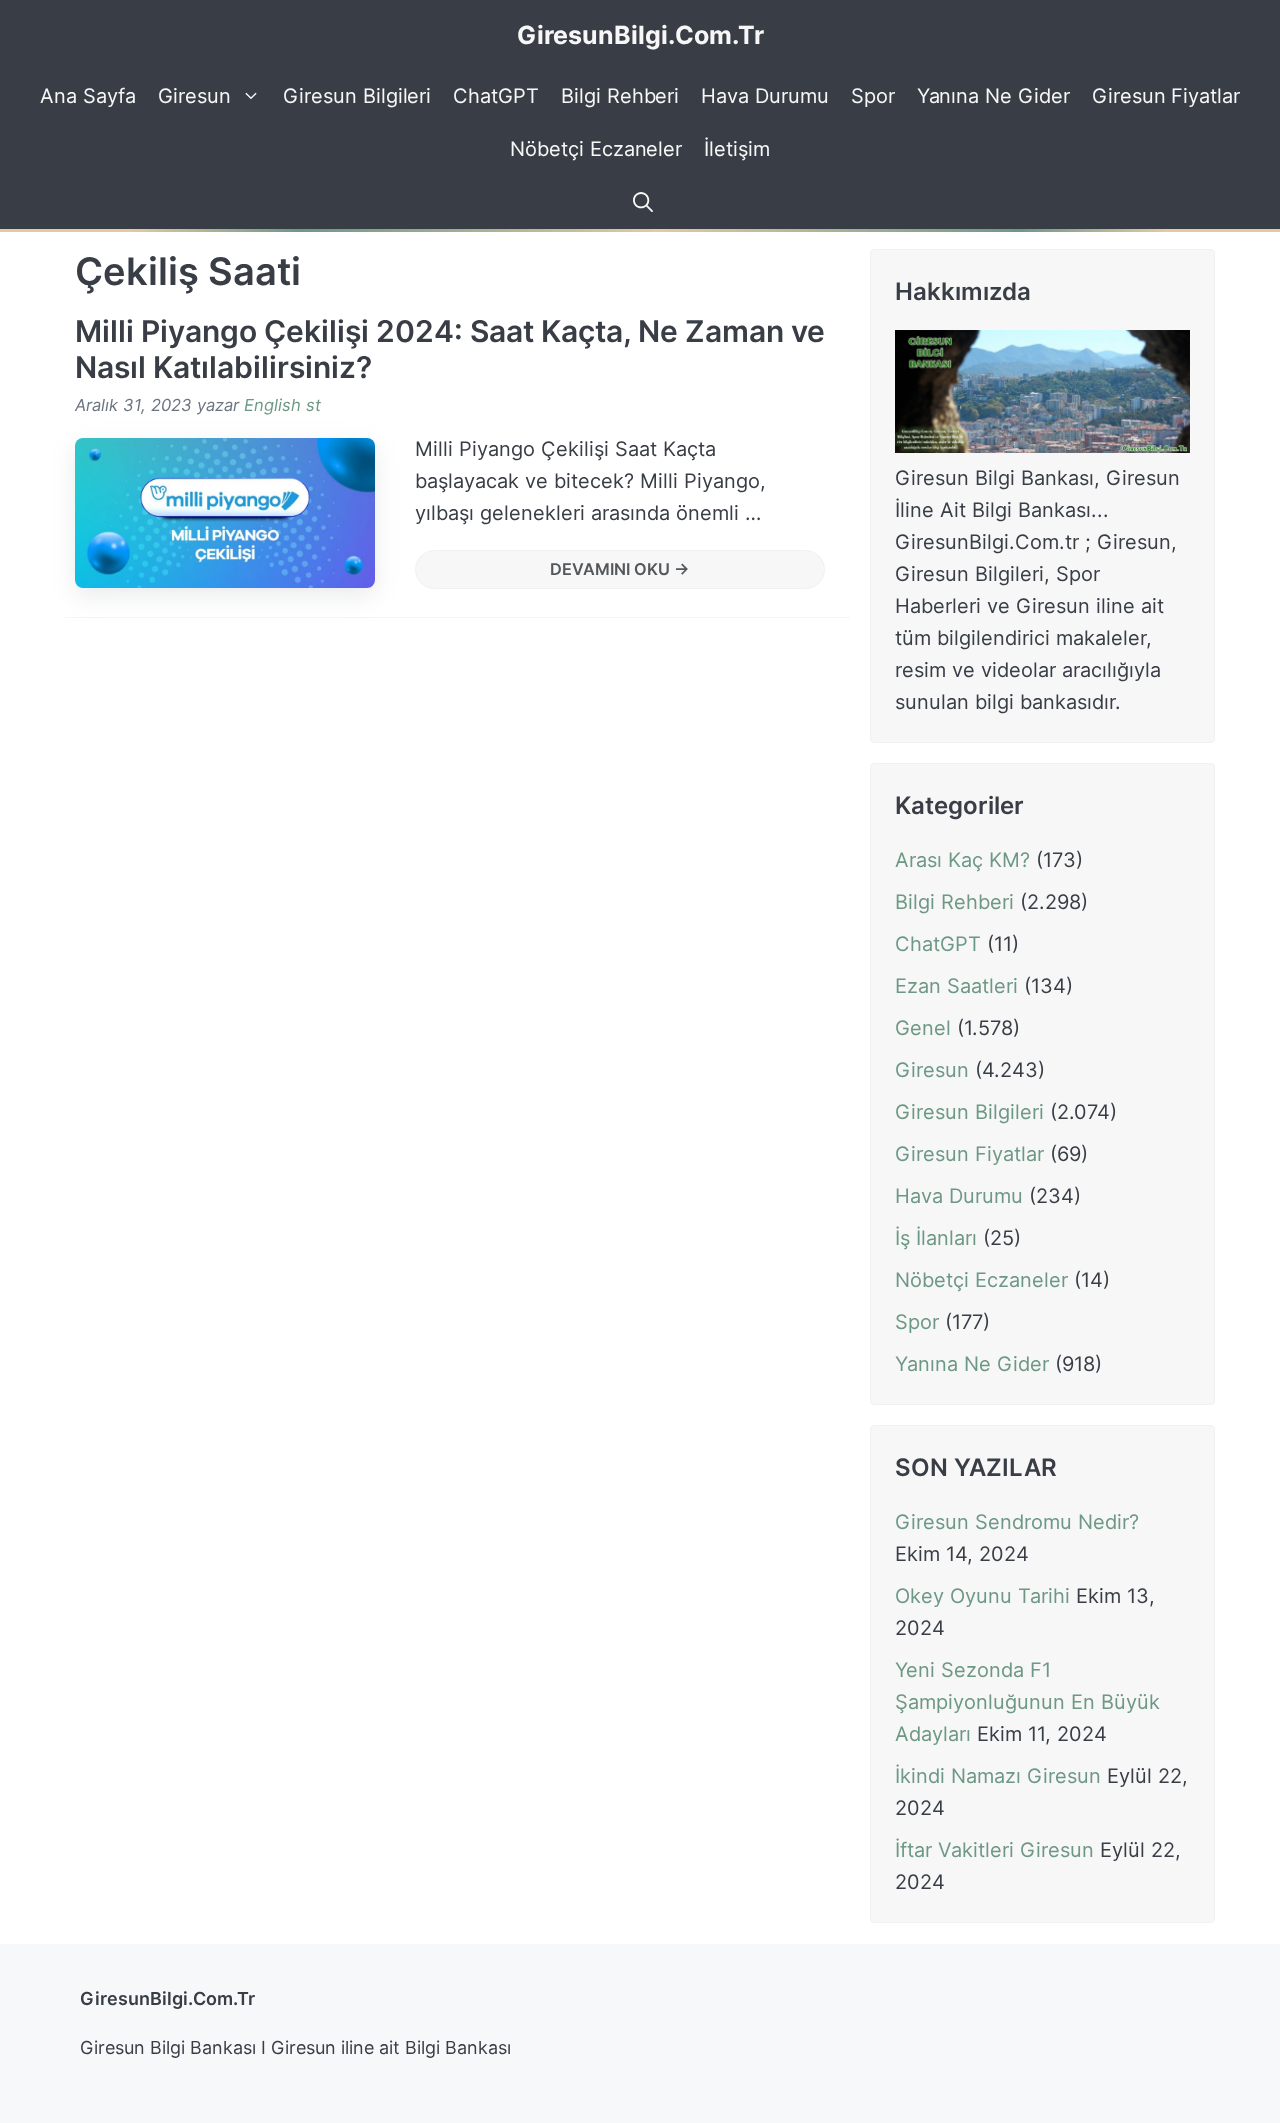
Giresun (195, 96)
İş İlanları (936, 1238)
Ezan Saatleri (956, 986)
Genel (923, 1028)
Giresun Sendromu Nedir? (1017, 1523)
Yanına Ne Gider (993, 96)
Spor (873, 96)
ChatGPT (496, 96)
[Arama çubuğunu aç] (640, 202)
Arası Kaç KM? (962, 860)
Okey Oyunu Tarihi (982, 1597)
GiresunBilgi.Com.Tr (640, 35)
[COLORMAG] (1042, 446)
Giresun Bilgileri (357, 96)
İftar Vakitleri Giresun (994, 1851)
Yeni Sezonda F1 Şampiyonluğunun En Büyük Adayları (1027, 1703)
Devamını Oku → (620, 569)
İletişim (737, 149)
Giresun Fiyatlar (1166, 96)
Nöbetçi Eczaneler (596, 149)
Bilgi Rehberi (620, 96)
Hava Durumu (764, 96)
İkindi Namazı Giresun (998, 1777)
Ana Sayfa (88, 96)
